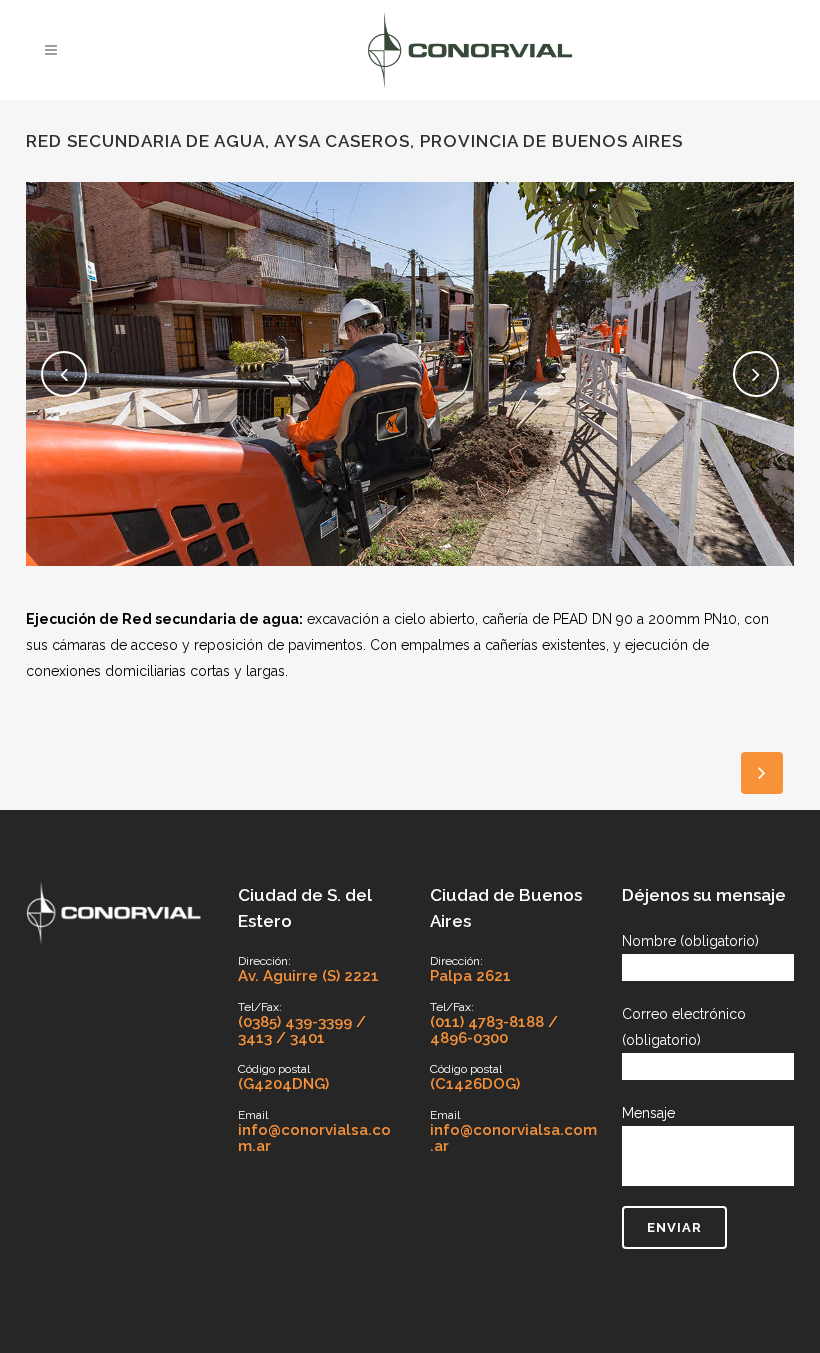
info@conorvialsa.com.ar (314, 1138)
